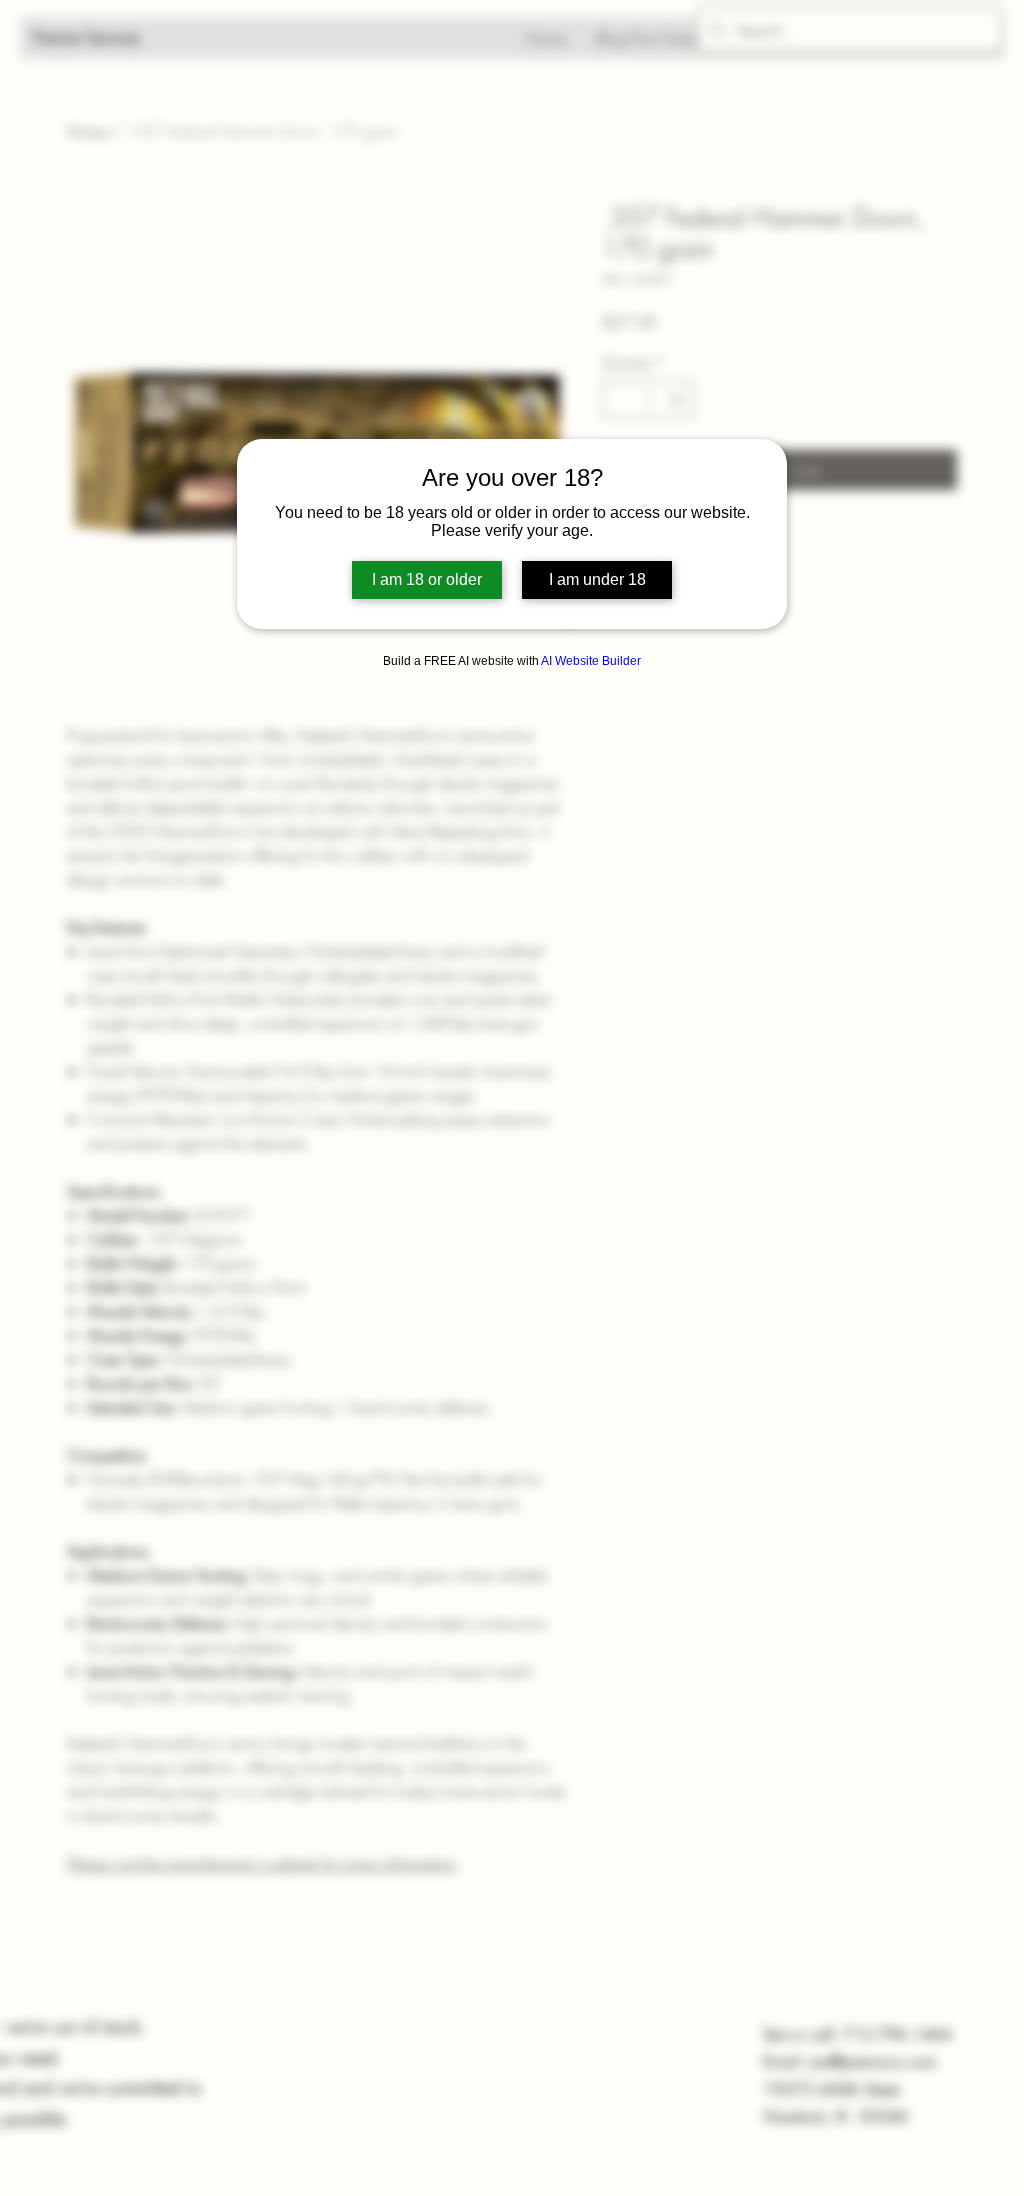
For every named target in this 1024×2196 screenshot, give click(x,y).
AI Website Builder (591, 661)
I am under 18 (597, 579)
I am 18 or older (427, 579)
